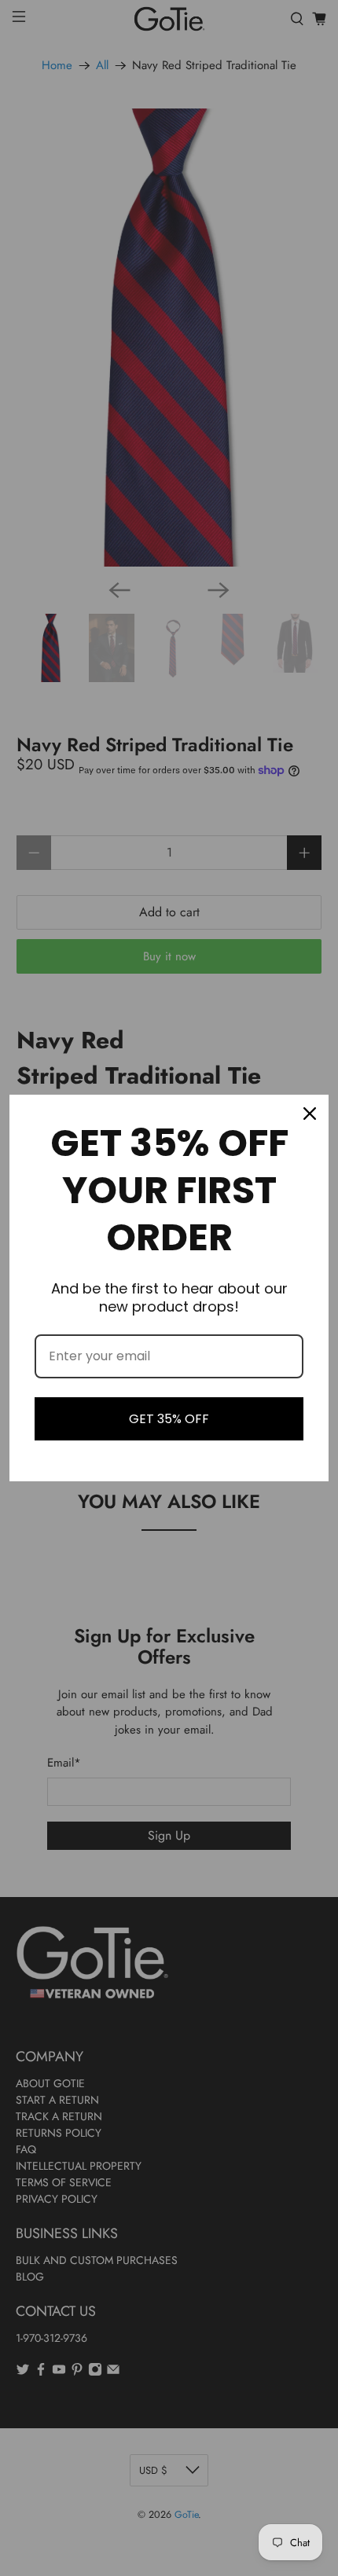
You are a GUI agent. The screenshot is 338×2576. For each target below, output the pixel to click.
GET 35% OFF (169, 1419)
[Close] (310, 1114)
